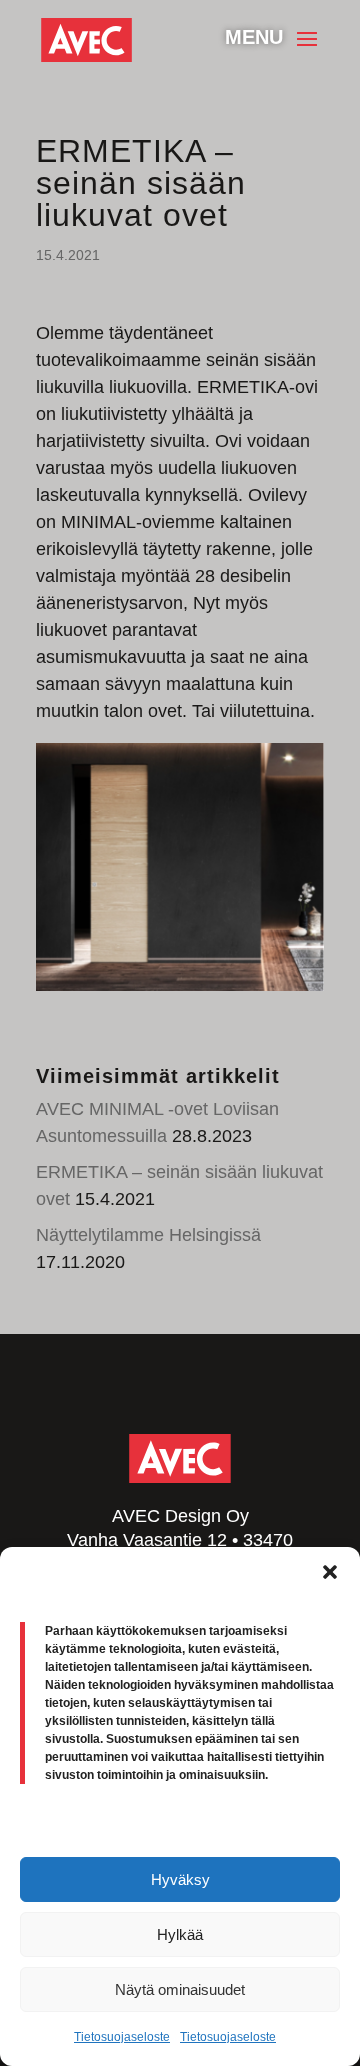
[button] (330, 1572)
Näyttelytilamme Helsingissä (148, 1235)
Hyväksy (180, 1879)
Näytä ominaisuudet (180, 1989)
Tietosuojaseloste (122, 2037)
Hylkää (180, 1934)
